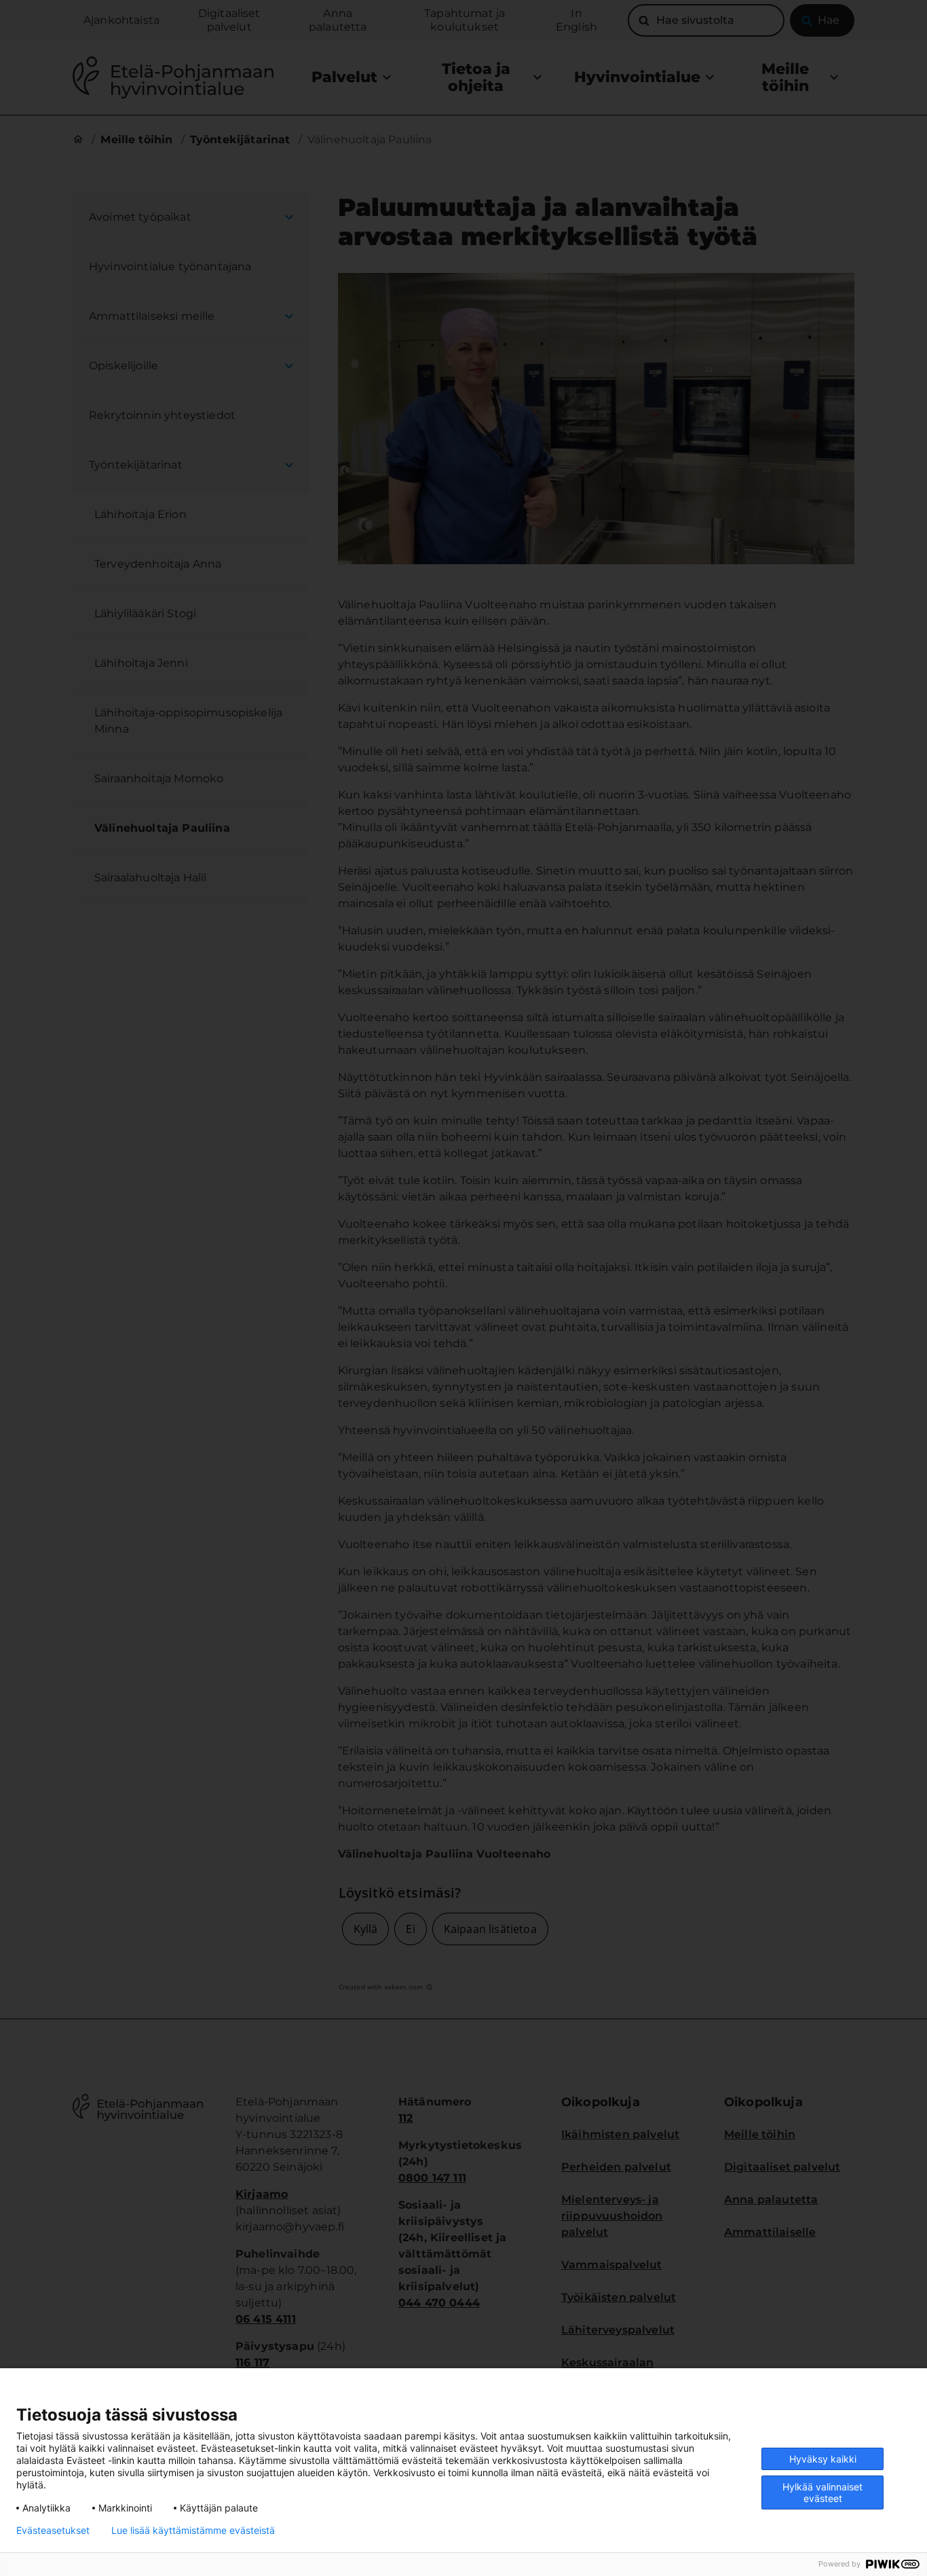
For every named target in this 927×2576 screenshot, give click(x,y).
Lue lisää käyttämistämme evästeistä (193, 2531)
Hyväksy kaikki (823, 2459)
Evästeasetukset (53, 2531)
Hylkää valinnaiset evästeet (822, 2492)
